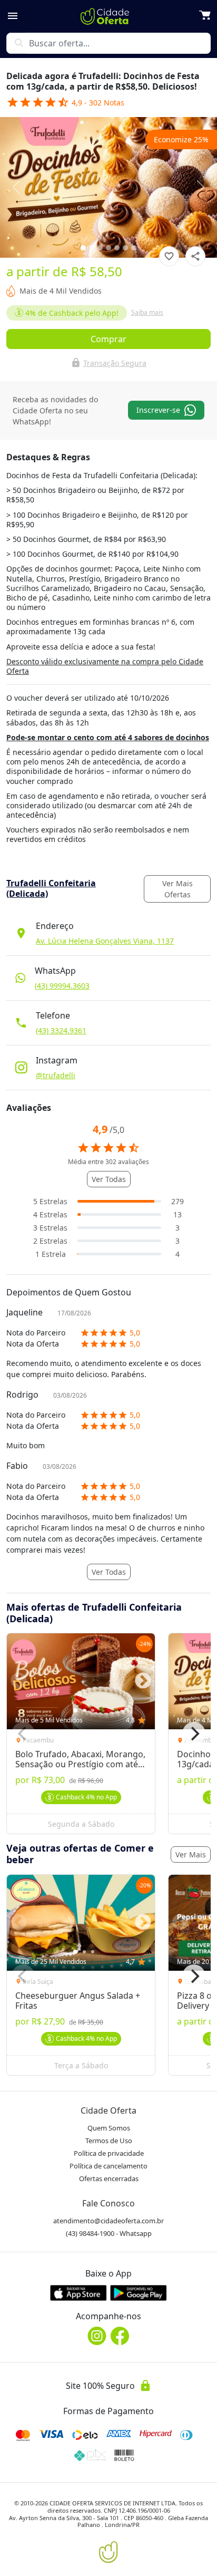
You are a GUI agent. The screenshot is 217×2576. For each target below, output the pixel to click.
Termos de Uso (109, 2141)
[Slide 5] (125, 248)
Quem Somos (109, 2128)
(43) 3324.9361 (61, 1030)
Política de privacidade (109, 2153)
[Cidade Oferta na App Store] (78, 2293)
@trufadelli (56, 1075)
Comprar (108, 339)
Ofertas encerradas (109, 2178)
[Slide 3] (108, 248)
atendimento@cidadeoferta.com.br (108, 2221)
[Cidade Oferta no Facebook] (120, 2336)
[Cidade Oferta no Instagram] (97, 2336)
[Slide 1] (92, 248)
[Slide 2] (100, 248)
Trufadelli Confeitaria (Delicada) (51, 888)
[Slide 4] (117, 248)
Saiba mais (147, 312)
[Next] (194, 1734)
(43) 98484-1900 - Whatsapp (109, 2233)
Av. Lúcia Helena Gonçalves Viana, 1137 (105, 941)
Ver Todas (109, 1179)
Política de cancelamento (108, 2166)
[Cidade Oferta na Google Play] (139, 2293)
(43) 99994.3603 (62, 986)
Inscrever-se (158, 410)
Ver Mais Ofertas (177, 889)
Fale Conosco (108, 2203)
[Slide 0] (83, 248)
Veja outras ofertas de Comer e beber (80, 1854)
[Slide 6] (134, 248)
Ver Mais (191, 1854)
